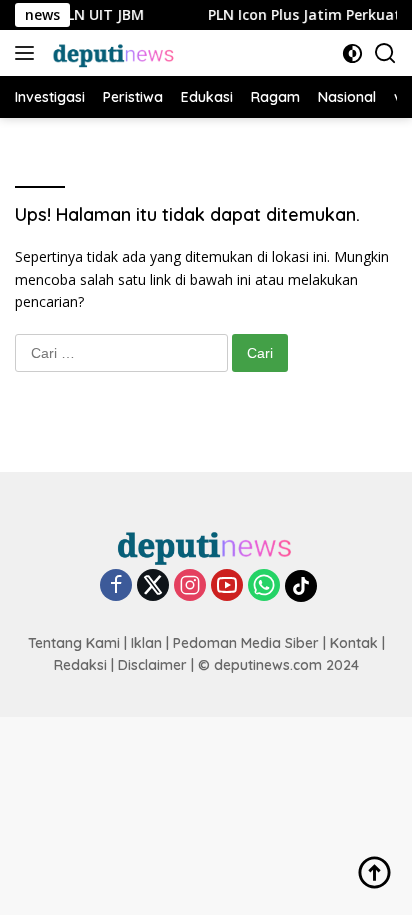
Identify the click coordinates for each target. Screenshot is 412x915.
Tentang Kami (74, 643)
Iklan (146, 643)
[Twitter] (153, 586)
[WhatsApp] (264, 586)
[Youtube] (227, 586)
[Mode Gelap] (352, 53)
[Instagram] (190, 586)
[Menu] (28, 53)
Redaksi (80, 665)
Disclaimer (152, 665)
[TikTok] (301, 586)
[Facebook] (116, 586)
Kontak (354, 643)
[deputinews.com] (112, 53)
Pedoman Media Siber (246, 643)
